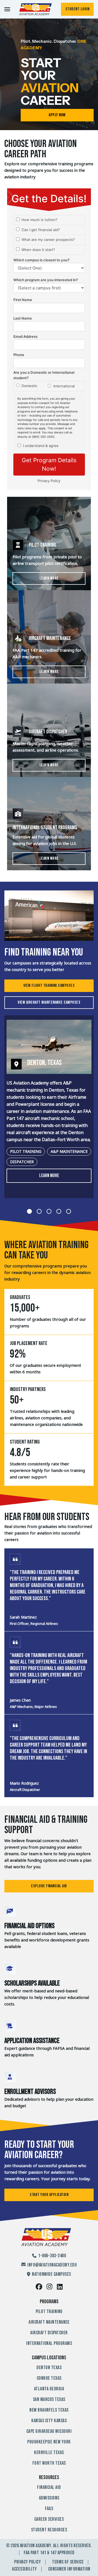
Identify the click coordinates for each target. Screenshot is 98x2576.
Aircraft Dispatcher (49, 2333)
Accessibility (24, 2569)
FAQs (49, 2509)
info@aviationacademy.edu (52, 2265)
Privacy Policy (27, 2562)
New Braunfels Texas (49, 2410)
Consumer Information (69, 2569)
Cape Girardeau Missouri (49, 2431)
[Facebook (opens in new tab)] (39, 2287)
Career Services (49, 2519)
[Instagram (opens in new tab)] (50, 2287)
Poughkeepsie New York (49, 2442)
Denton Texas (49, 2368)
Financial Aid (49, 2487)
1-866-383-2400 (52, 2256)
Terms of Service (68, 2562)
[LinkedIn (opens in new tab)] (60, 2287)
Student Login (77, 9)
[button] (49, 1107)
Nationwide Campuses (51, 2274)
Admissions (49, 2498)
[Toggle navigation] (7, 9)
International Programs (49, 2343)
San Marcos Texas (49, 2399)
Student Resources (49, 2530)
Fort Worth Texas (49, 2463)
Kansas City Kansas (49, 2421)
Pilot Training (49, 2312)
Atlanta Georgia (49, 2389)
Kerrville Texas (49, 2453)
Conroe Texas (49, 2378)
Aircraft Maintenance (49, 2322)
